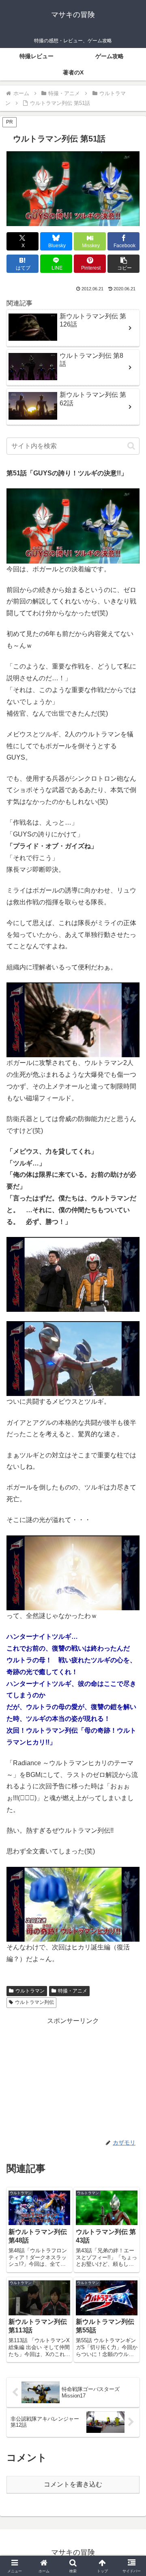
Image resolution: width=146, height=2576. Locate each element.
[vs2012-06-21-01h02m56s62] (73, 1019)
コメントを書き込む (73, 2484)
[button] (123, 264)
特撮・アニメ (73, 1991)
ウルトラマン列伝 (34, 2002)
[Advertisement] (73, 2078)
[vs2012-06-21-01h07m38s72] (73, 1358)
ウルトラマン (30, 1991)
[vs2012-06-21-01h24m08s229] (73, 1904)
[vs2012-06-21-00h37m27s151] (73, 525)
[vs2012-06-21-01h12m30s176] (73, 1572)
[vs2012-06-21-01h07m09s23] (73, 1274)
